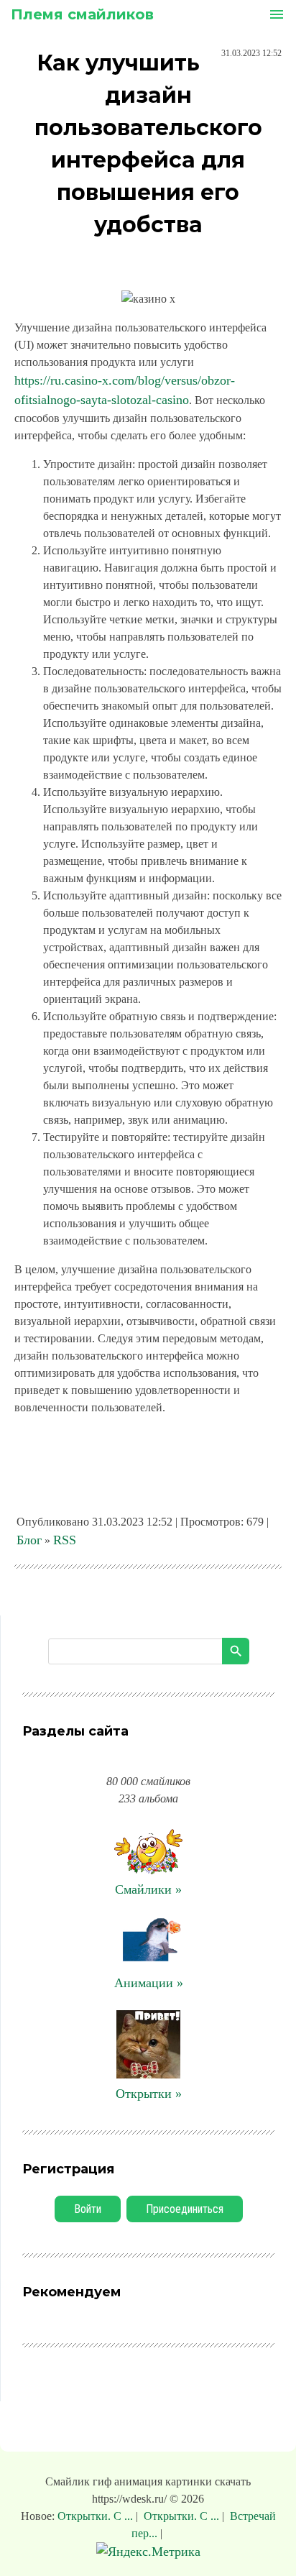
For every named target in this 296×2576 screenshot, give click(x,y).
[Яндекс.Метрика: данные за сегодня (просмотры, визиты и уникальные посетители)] (148, 2552)
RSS (65, 1540)
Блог (29, 1540)
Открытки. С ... (97, 2516)
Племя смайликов (82, 14)
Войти (88, 2209)
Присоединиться (185, 2209)
